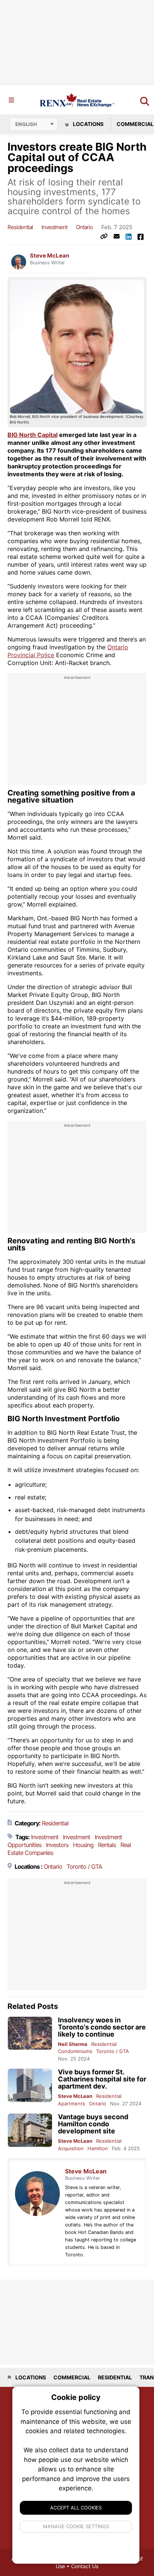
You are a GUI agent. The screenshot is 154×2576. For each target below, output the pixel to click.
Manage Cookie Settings (76, 2526)
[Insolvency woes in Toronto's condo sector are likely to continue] (30, 2033)
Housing (83, 1845)
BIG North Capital (33, 435)
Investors (57, 1845)
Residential (20, 227)
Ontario (84, 227)
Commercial (72, 2377)
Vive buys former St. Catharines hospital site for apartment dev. (102, 2079)
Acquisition (71, 2148)
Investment (54, 227)
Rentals (107, 1845)
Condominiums (75, 2051)
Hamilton (98, 2148)
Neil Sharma (73, 2044)
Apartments (72, 2103)
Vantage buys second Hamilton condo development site (93, 2124)
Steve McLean (50, 256)
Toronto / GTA (84, 1866)
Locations (88, 124)
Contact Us (85, 2566)
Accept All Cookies (76, 2508)
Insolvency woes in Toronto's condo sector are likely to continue (102, 2027)
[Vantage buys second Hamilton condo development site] (30, 2130)
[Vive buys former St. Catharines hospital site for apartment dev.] (30, 2085)
